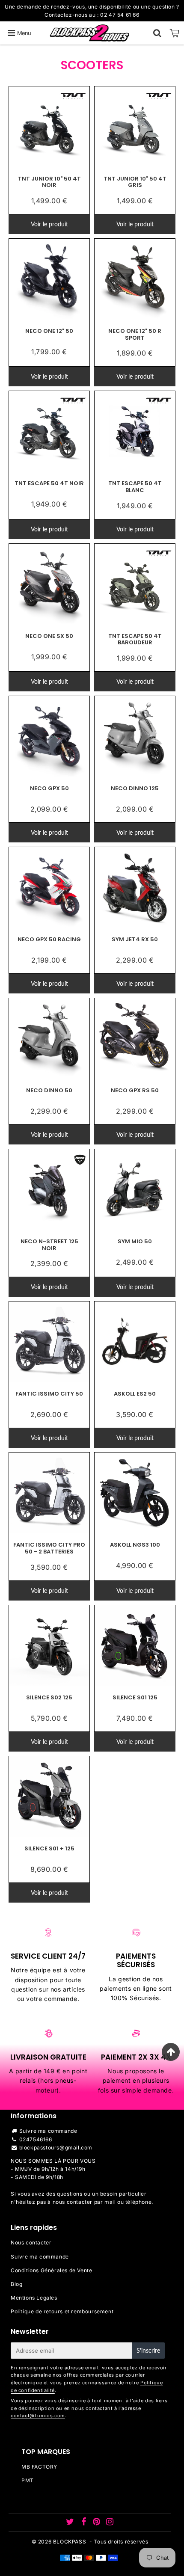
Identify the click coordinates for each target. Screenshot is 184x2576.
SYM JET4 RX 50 (135, 939)
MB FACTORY (39, 2467)
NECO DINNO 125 (135, 788)
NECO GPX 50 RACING (49, 939)
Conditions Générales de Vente (51, 2270)
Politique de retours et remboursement (62, 2311)
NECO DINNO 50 (49, 1090)
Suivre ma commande (48, 2131)
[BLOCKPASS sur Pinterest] (97, 2523)
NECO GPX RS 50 (135, 1090)
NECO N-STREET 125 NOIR (49, 1245)
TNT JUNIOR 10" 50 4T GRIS (135, 182)
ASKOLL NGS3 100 (135, 1545)
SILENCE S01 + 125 (49, 1848)
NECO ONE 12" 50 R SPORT (135, 334)
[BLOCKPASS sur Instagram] (110, 2523)
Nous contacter (31, 2243)
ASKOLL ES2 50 (135, 1394)
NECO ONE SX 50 (49, 636)
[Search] (157, 33)
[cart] (175, 33)
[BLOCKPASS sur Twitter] (71, 2523)
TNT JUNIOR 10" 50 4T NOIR (49, 182)
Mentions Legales (34, 2298)
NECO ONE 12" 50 (49, 331)
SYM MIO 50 (135, 1241)
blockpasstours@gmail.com (56, 2148)
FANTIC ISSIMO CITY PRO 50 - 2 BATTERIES (49, 1548)
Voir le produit (49, 224)
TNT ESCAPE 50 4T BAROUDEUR (135, 639)
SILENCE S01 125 (135, 1697)
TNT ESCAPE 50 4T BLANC (135, 487)
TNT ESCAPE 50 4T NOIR (49, 483)
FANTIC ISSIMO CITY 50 (49, 1394)
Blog (16, 2284)
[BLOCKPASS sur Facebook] (84, 2523)
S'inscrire (148, 2350)
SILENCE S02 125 (49, 1697)
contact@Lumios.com (38, 2416)
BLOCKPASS (70, 2542)
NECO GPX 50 (49, 788)
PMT (28, 2480)
